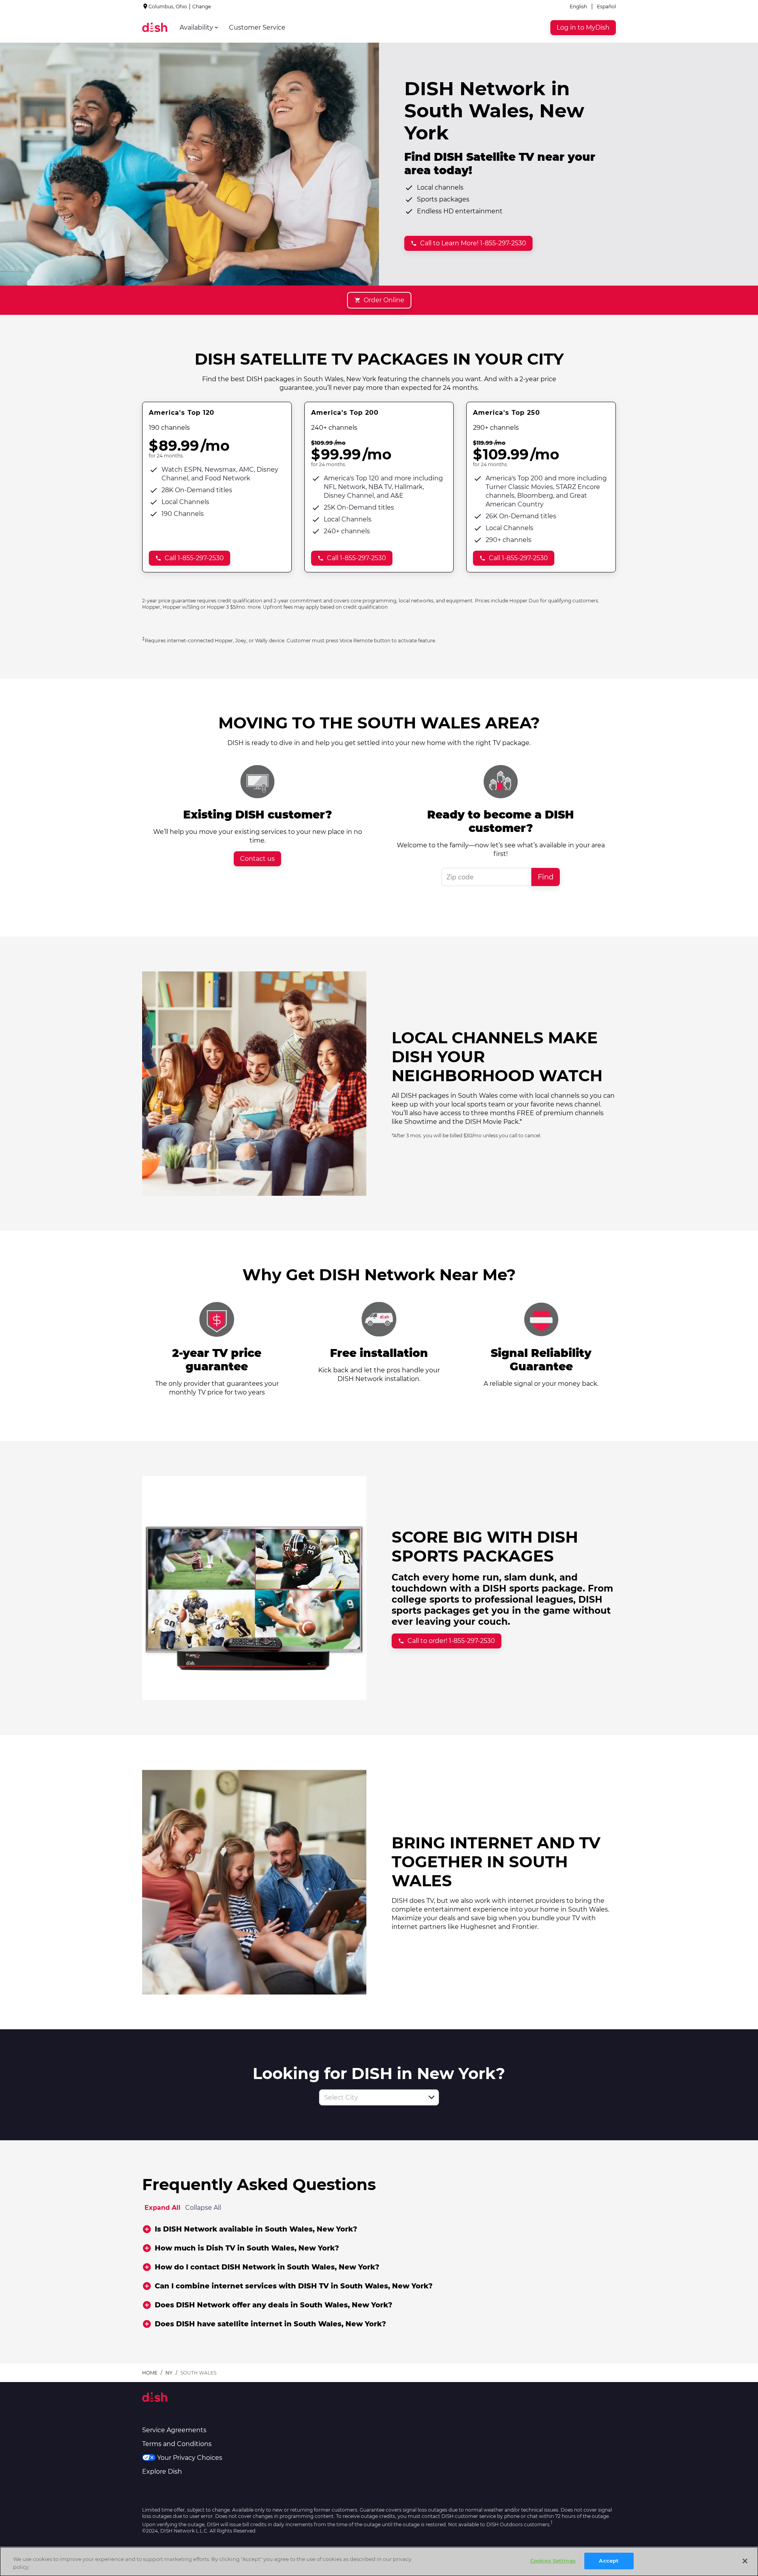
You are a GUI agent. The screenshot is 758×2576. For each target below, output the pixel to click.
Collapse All (203, 2208)
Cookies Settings (553, 2561)
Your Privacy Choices (190, 2458)
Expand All (162, 2208)
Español (606, 7)
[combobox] (370, 2097)
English (578, 7)
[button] (432, 2097)
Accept (609, 2561)
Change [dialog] (202, 7)
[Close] (745, 2561)
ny (169, 2373)
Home (150, 2373)
